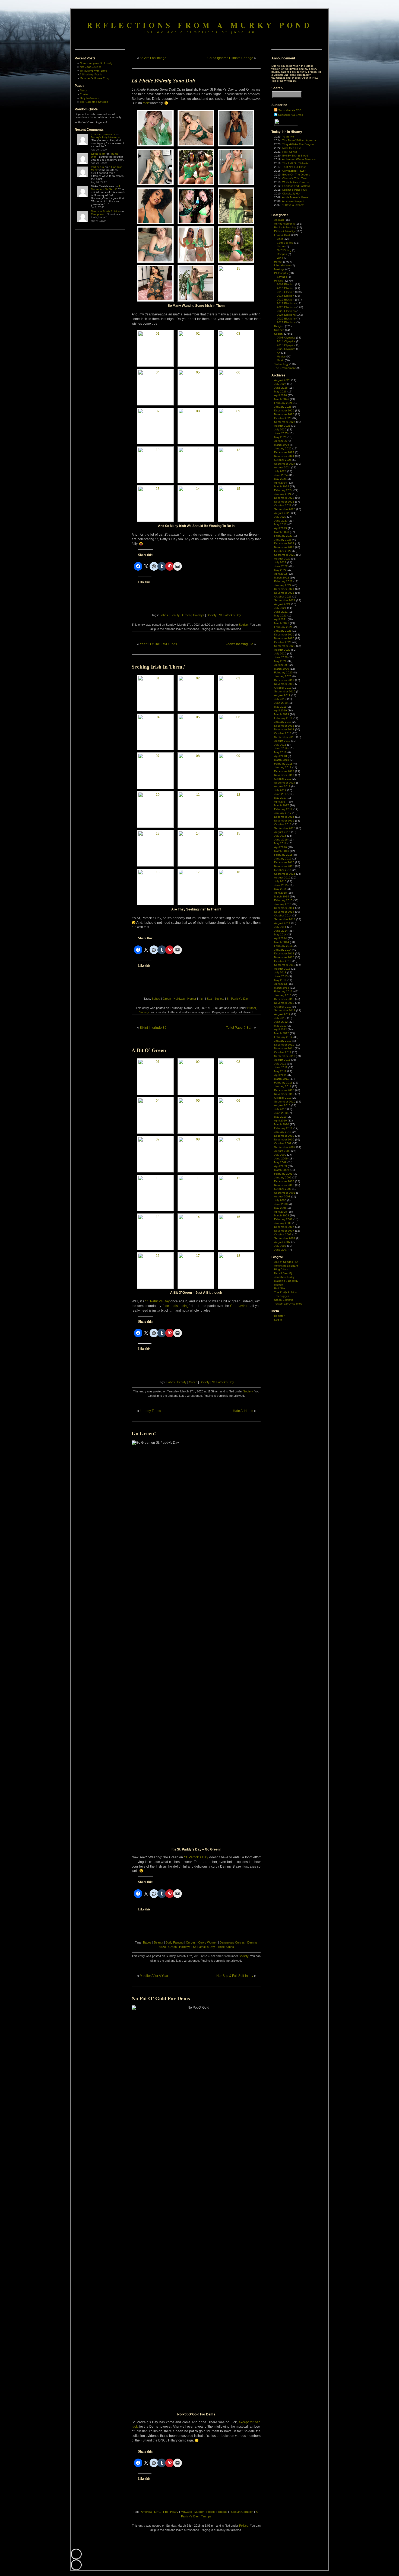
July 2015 (280, 881)
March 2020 (282, 669)
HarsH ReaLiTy (283, 1273)
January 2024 (283, 494)
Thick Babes (226, 1947)
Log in (278, 1320)
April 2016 (281, 847)
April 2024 (281, 483)
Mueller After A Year (154, 1976)
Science (279, 330)
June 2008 (281, 1204)
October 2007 (283, 1234)
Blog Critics (281, 1269)
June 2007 (281, 1250)
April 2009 (281, 1166)
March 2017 (282, 805)
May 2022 (280, 570)
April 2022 (281, 574)
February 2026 (283, 403)
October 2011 (283, 1052)
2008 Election (286, 284)
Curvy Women (208, 1942)
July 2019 (280, 699)
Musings (279, 269)
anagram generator (103, 134)
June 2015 (281, 885)
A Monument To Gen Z (106, 188)
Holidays (199, 615)
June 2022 (281, 566)
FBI (165, 2512)
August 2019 (282, 695)
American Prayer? (293, 201)
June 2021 (281, 612)
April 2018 (281, 756)
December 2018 (284, 726)
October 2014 (283, 915)
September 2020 (285, 646)
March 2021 (282, 623)
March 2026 (282, 399)
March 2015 (282, 897)
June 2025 (281, 433)
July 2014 (280, 927)
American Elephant (286, 1266)
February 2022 (283, 581)
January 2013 (283, 995)
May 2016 (280, 843)
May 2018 (280, 752)
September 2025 (285, 422)
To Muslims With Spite (93, 71)
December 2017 (284, 771)
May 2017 (280, 798)
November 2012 (284, 1003)
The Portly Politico (285, 1292)
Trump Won (98, 214)
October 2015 (283, 870)
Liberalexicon (282, 265)
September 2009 (285, 1147)
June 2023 (281, 521)
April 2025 (281, 441)
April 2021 (281, 619)
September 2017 (285, 783)
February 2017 (283, 809)
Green (186, 615)
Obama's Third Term (295, 178)
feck (146, 103)
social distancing (176, 1306)
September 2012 (285, 1010)
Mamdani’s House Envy (94, 78)
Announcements (284, 224)
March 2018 (282, 760)
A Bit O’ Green (149, 1050)
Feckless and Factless (296, 186)
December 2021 (284, 589)
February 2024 (283, 490)
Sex (209, 999)
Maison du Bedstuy (286, 1281)
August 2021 (282, 604)
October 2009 (283, 1143)
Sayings (282, 277)
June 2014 (281, 931)
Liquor (281, 246)
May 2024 (280, 479)
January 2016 (283, 859)
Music (280, 360)
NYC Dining (284, 250)
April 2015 (281, 893)
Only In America (90, 98)
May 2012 (280, 1026)
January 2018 (283, 767)
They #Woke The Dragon (298, 144)
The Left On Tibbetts (295, 163)
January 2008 (283, 1223)
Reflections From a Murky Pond (200, 25)
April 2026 (281, 395)
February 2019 (283, 718)
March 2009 (282, 1170)
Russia (223, 2512)
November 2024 (284, 456)
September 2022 (285, 555)
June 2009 (281, 1158)
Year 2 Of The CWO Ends (158, 644)
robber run (97, 167)
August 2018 (282, 741)
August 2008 (282, 1196)
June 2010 (281, 1113)
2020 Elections (286, 307)
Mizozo (278, 1285)
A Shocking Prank (91, 74)
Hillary (174, 2512)
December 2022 (284, 543)
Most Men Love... (293, 148)
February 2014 (283, 946)
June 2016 (281, 840)
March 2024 (282, 486)
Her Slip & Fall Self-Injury (235, 1976)
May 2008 (280, 1208)
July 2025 (280, 429)
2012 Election (286, 292)
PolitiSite (280, 1288)
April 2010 (281, 1121)
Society (212, 615)
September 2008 (285, 1193)
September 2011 (285, 1056)
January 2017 (283, 813)
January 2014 (283, 950)
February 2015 (283, 900)
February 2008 (283, 1219)
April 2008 (281, 1212)
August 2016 (282, 832)
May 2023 (280, 524)
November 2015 (284, 866)
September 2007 (285, 1238)
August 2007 (282, 1242)
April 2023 (281, 528)
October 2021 (283, 597)
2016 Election (286, 300)
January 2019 (283, 722)
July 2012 (280, 1018)
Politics (211, 2512)
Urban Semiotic (284, 1300)
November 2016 (284, 821)
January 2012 (283, 1041)
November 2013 (284, 957)
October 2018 (283, 733)
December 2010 (284, 1090)
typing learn (98, 154)
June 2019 (281, 703)
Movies (281, 357)
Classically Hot (291, 194)
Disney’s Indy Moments (105, 137)
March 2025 (282, 445)
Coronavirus (239, 1306)
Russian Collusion (241, 2512)
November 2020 (284, 638)
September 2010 (285, 1102)
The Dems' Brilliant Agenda (299, 140)
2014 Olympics (286, 341)
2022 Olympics (286, 349)
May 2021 (280, 616)
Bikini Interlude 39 (153, 1028)
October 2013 (283, 961)
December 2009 (284, 1136)
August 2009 (282, 1151)
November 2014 (284, 912)
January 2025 (283, 448)
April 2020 (281, 665)
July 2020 (280, 653)
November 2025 (284, 414)
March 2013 (282, 988)
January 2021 (283, 631)
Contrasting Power (294, 171)
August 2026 (282, 380)
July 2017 (280, 790)
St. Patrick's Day (230, 615)
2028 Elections (286, 322)
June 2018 (281, 748)
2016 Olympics (286, 345)
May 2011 (280, 1071)
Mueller (199, 2512)
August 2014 (282, 923)
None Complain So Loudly (96, 63)
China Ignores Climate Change (230, 58)
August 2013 (282, 969)
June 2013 (281, 976)
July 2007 (280, 1246)
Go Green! (144, 1433)
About (83, 90)
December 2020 (284, 635)
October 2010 (283, 1098)
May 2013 (280, 980)
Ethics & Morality (284, 231)
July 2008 (280, 1200)
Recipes (282, 254)
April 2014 (281, 938)
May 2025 (280, 437)
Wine (280, 258)
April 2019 (281, 710)
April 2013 (281, 984)
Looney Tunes (150, 1411)
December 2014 (284, 908)
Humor (192, 999)
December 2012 (284, 999)
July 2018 (280, 745)
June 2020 (281, 657)
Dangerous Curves (232, 1942)
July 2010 (280, 1109)
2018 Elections (286, 303)
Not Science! (91, 67)
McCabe (186, 2512)
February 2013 (283, 991)
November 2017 (284, 775)
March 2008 (282, 1215)
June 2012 (281, 1022)
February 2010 (283, 1128)
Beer (280, 239)
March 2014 (282, 942)
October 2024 (283, 460)
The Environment (285, 368)
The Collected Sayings (94, 102)
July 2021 (280, 608)
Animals (279, 220)
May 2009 (280, 1162)
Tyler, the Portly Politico (105, 211)
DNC (157, 2512)
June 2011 (281, 1067)
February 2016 (283, 855)
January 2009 (283, 1177)
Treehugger (281, 1296)
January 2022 (283, 585)
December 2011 (284, 1045)
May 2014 (280, 934)
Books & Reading (285, 227)
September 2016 (285, 828)
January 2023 (283, 540)
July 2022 (280, 562)
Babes (164, 615)
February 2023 (283, 536)
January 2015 (283, 904)
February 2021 (283, 627)
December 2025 (284, 410)
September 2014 (285, 919)
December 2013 (284, 953)
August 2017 (282, 786)
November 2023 (284, 502)
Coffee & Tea (285, 243)
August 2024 (282, 467)
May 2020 (280, 661)
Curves (191, 1942)
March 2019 (282, 714)
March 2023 (282, 532)
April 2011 (280, 1075)
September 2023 (285, 509)
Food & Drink (282, 235)
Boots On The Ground (296, 175)
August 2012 (282, 1014)
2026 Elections (286, 319)
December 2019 (284, 680)
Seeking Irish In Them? (158, 667)
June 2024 (281, 475)
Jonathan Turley (284, 1277)
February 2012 (283, 1037)
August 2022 (282, 559)
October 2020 (283, 642)
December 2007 (284, 1227)
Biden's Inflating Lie (239, 644)
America (146, 2512)
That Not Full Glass (294, 167)
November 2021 (284, 593)
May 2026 (280, 391)
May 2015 (280, 889)
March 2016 (282, 851)
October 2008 (283, 1189)
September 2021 (285, 600)
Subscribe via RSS (290, 110)
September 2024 (285, 464)
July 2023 (280, 517)
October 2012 (283, 1007)
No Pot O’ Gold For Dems (161, 1998)
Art (279, 353)
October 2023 (283, 505)
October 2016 (283, 824)
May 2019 (280, 707)
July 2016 (280, 836)
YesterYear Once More (288, 1304)
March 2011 (281, 1079)
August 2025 (282, 426)
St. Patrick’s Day (157, 1301)
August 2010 (282, 1105)
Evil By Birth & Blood (295, 156)
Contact (85, 94)
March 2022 (282, 578)
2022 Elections (286, 311)
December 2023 (284, 498)
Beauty (175, 615)
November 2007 (284, 1231)
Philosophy (281, 273)
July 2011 (280, 1064)
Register (279, 1316)
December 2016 (284, 817)
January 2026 (283, 407)
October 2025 (283, 418)
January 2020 (283, 676)
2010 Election (286, 288)
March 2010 (282, 1124)
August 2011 (282, 1060)
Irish (202, 999)
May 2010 (280, 1117)
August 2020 (282, 650)
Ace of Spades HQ (286, 1262)
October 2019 (283, 688)
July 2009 (280, 1155)
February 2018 (283, 764)
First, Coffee (290, 152)
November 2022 (284, 547)
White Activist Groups (295, 182)
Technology (281, 364)
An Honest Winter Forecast (299, 159)
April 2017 (281, 802)
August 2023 (282, 513)
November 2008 (284, 1185)
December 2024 (284, 452)
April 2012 (281, 1029)
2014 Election (286, 296)
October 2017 (283, 779)
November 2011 (284, 1048)
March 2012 (282, 1033)
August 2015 (282, 878)
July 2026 (280, 384)
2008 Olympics (286, 338)
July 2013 (280, 972)
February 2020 (283, 672)
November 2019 (284, 684)
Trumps (206, 2516)
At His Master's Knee (295, 197)
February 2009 (283, 1174)
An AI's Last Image (153, 58)
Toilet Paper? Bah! (240, 1028)
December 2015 (284, 862)
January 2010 (283, 1132)
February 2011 (283, 1083)
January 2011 (283, 1086)
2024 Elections (286, 315)
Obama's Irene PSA (294, 190)
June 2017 (281, 794)
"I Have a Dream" (293, 205)
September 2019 (285, 691)
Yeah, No (288, 137)
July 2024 (280, 471)
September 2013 (285, 965)
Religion (279, 326)
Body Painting (175, 1942)
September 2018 (285, 737)
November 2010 (284, 1094)
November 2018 (284, 729)
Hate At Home (243, 1411)
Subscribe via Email (290, 115)
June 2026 (281, 388)
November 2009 (284, 1140)
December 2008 (284, 1181)
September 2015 (285, 874)
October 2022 (283, 551)
